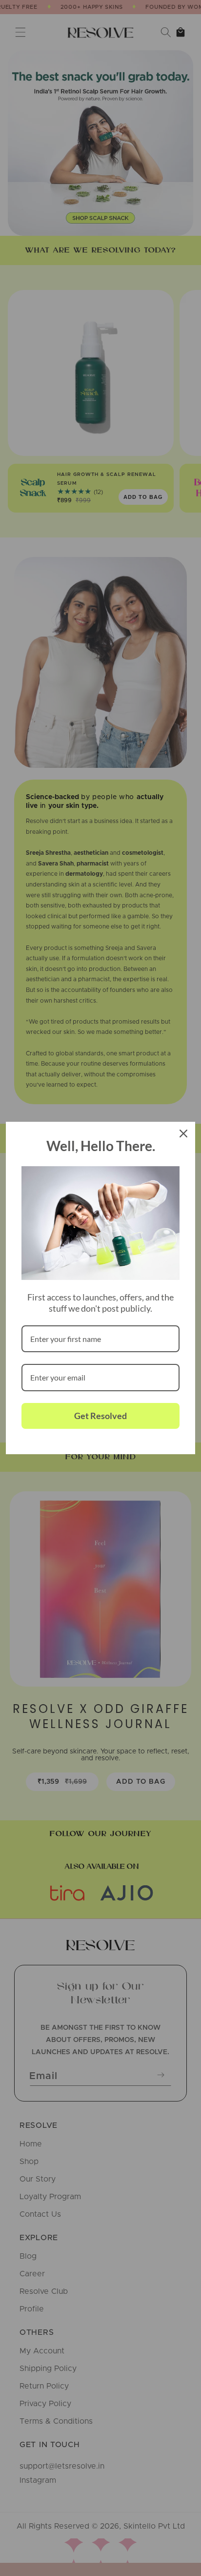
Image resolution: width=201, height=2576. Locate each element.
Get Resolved (100, 1416)
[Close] (183, 1133)
